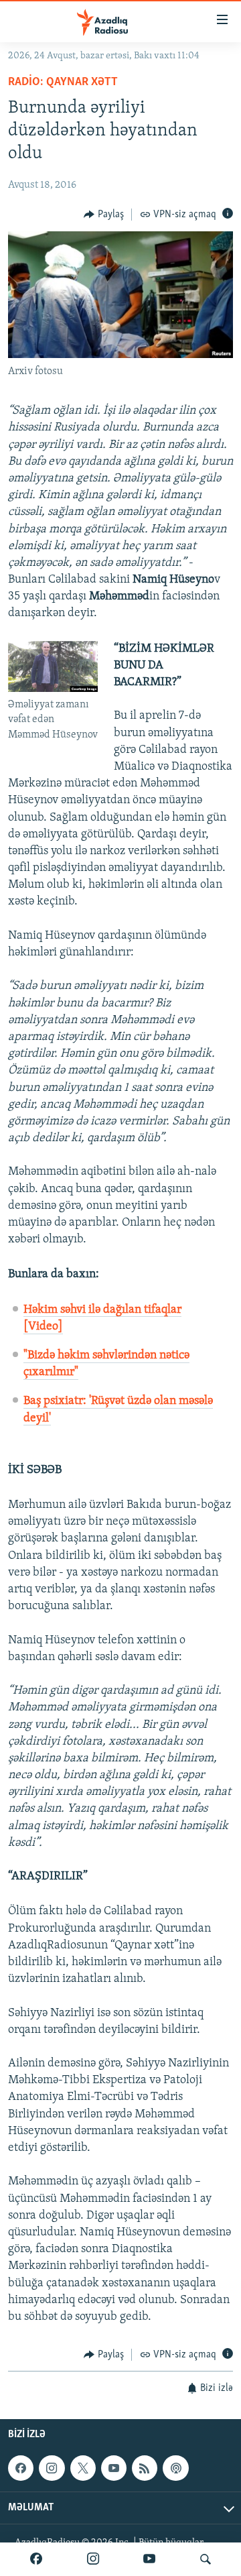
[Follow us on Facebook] (21, 2468)
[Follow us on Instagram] (52, 2468)
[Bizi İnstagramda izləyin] (93, 2559)
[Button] (104, 215)
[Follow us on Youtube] (114, 2468)
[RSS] (145, 2468)
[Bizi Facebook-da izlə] (36, 2559)
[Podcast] (175, 2468)
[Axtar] (206, 2559)
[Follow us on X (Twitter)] (83, 2468)
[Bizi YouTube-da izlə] (149, 2559)
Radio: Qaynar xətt (63, 82)
